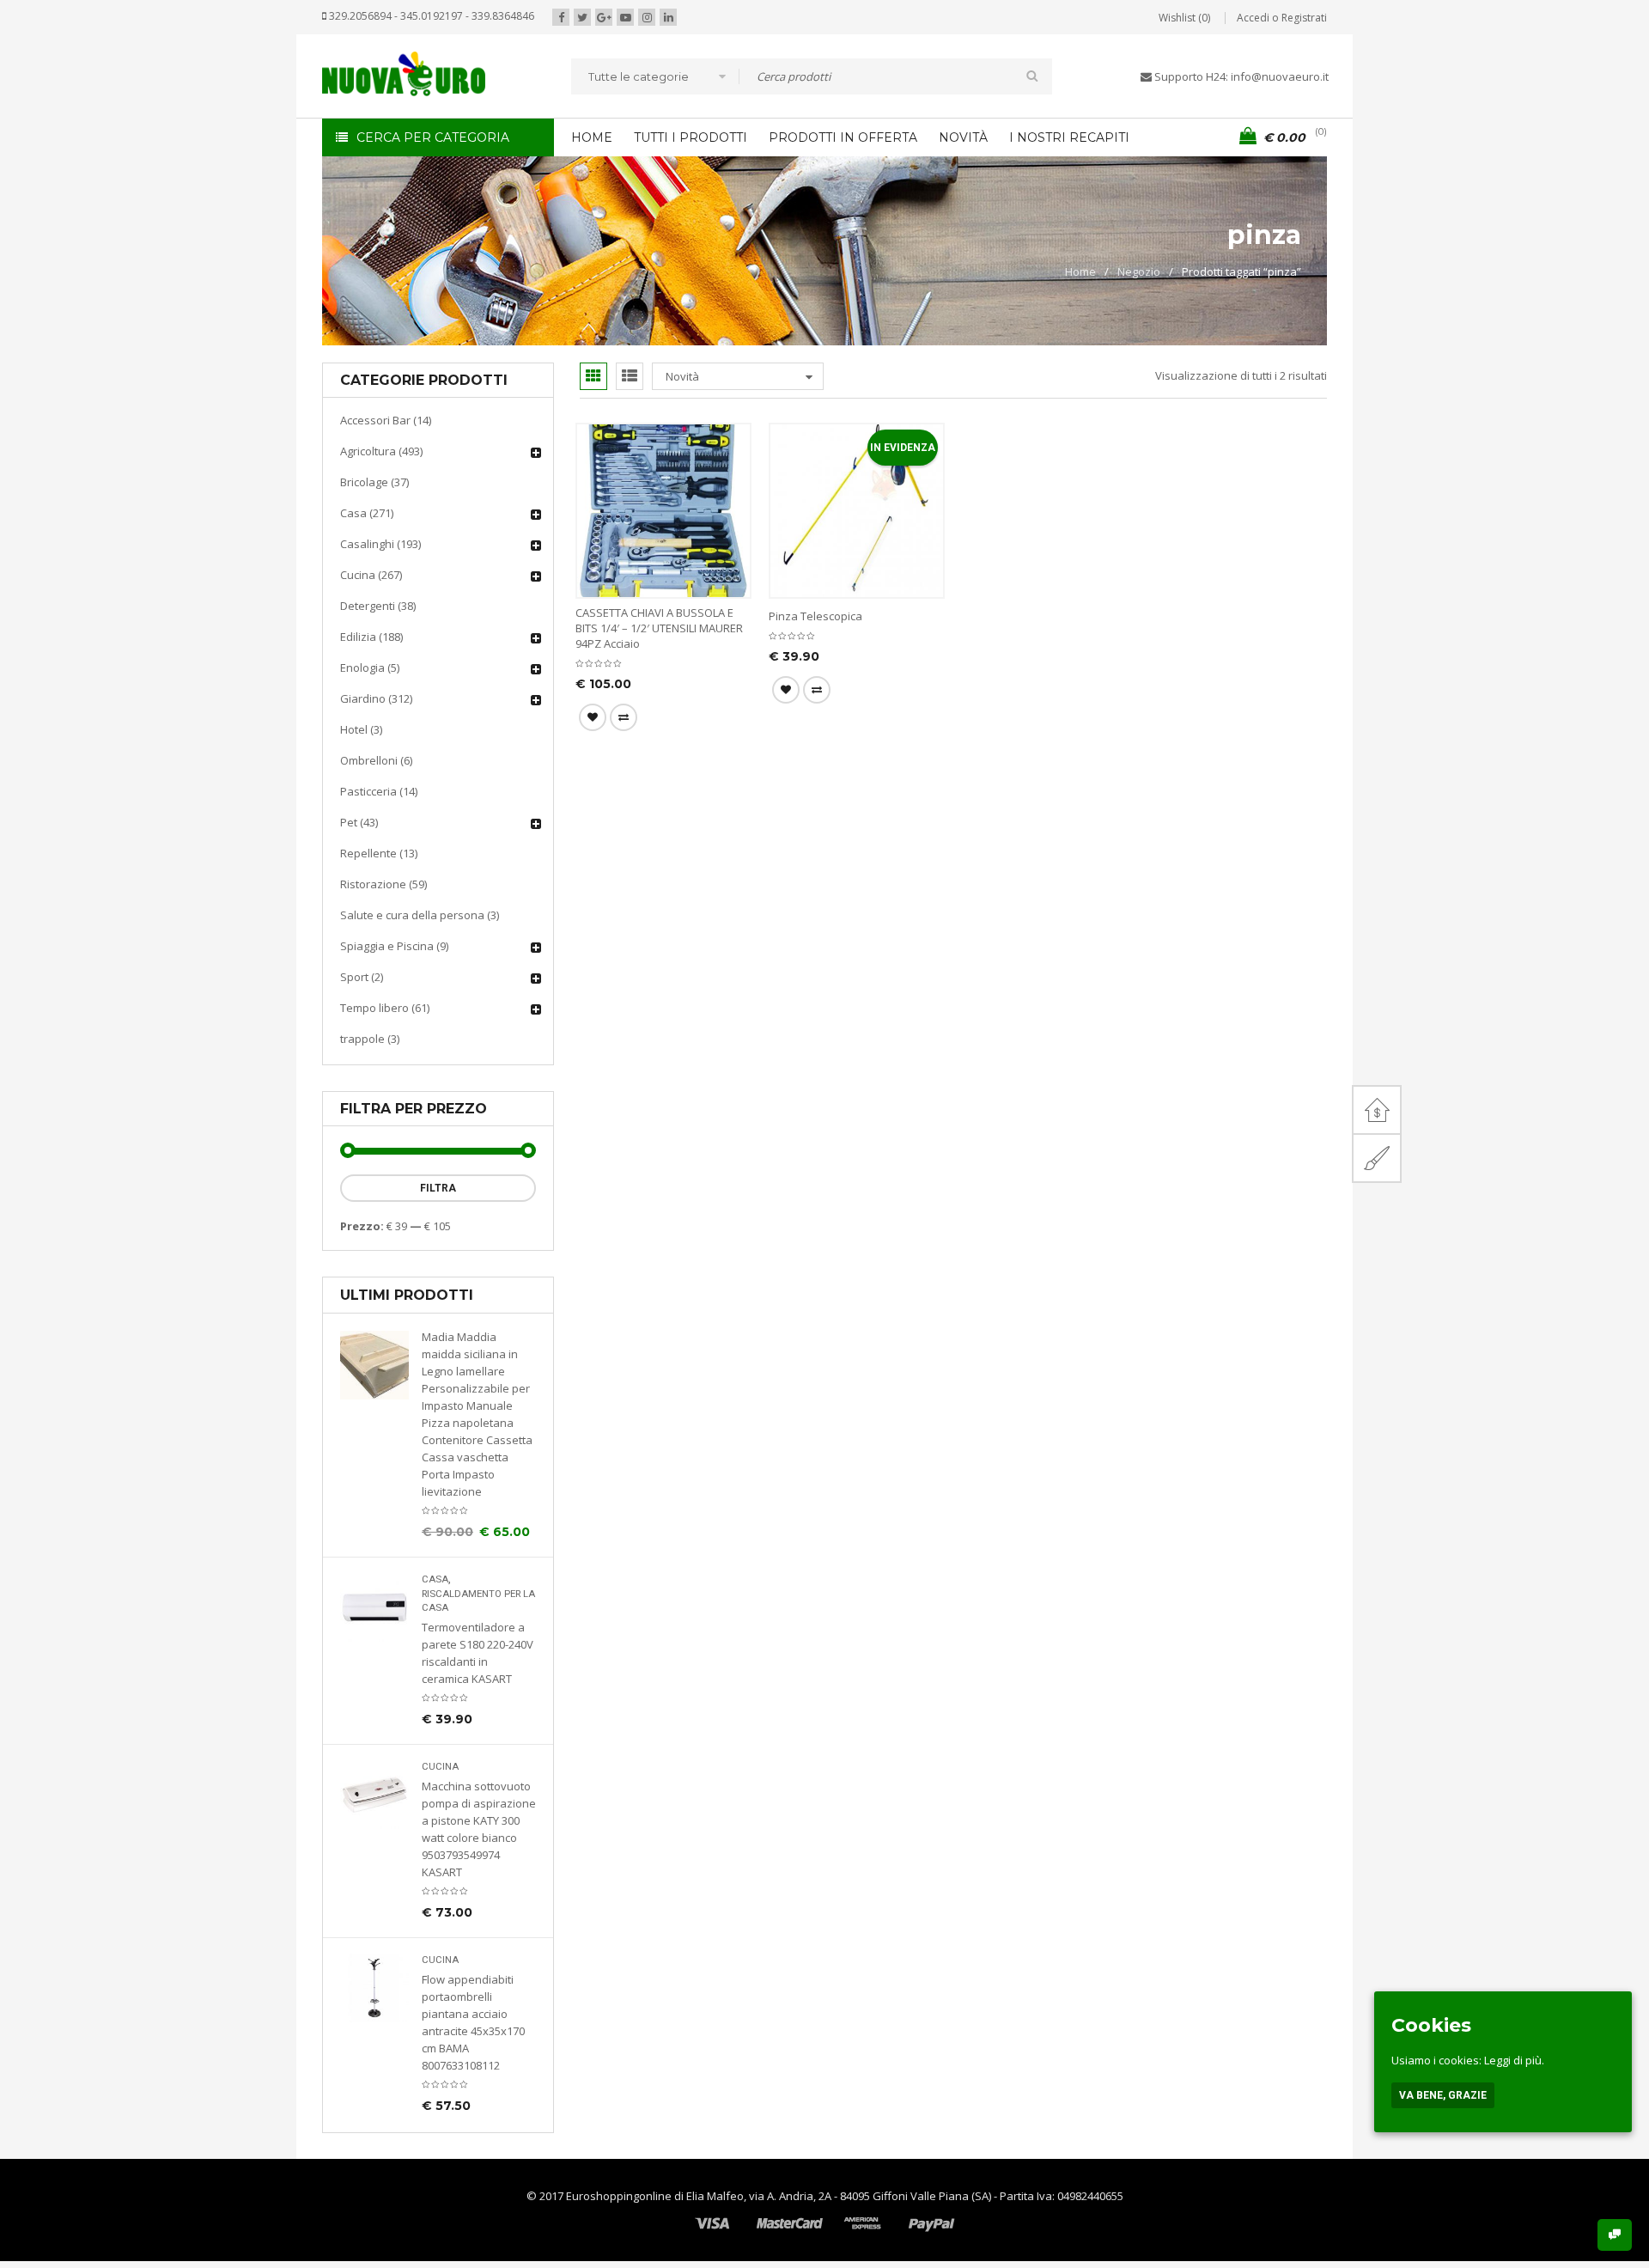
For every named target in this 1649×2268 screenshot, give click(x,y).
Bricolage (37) (374, 482)
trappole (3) (370, 1039)
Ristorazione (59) (383, 884)
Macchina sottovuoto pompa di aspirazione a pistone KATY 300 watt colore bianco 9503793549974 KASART (479, 1829)
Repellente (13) (379, 853)
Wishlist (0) (1184, 18)
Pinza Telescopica (815, 616)
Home (1080, 271)
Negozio (1139, 271)
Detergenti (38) (378, 606)
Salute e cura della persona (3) (420, 915)
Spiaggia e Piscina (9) (394, 946)
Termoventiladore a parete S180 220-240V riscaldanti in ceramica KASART (478, 1653)
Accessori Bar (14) (386, 420)
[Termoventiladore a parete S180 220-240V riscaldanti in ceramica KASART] (374, 1607)
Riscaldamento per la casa (478, 1601)
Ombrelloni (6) (376, 760)
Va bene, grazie (1443, 2095)
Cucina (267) (371, 575)
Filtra (438, 1188)
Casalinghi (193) (380, 544)
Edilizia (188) (371, 637)
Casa (435, 1579)
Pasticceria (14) (379, 791)
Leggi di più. (1514, 2060)
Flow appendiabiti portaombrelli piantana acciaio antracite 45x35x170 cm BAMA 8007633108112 (473, 2022)
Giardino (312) (376, 698)
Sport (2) (362, 977)
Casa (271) (367, 513)
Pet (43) (359, 822)
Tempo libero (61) (385, 1008)
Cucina (440, 1767)
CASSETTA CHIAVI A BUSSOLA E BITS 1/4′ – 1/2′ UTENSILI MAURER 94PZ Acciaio (659, 628)
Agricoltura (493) (381, 451)
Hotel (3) (361, 729)
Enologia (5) (370, 668)
